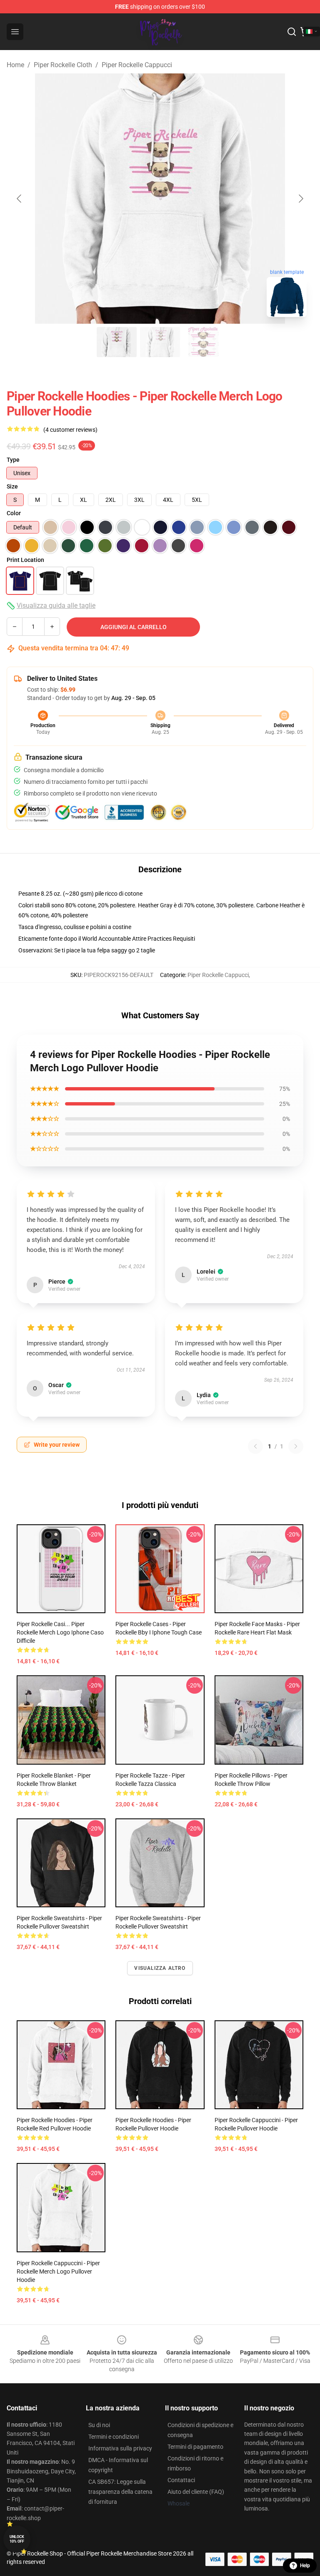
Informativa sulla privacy (120, 2448)
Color (14, 513)
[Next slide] (300, 199)
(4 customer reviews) (70, 430)
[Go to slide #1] (117, 342)
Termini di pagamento (195, 2447)
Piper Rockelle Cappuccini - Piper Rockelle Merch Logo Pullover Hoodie (58, 2271)
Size (12, 486)
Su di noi (99, 2425)
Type (13, 460)
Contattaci (181, 2480)
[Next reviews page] (296, 1446)
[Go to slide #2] (160, 342)
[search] (292, 32)
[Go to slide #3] (203, 342)
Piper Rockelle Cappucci (137, 65)
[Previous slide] (20, 199)
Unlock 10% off (17, 2539)
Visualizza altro (160, 1968)
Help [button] (305, 2566)
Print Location (25, 560)
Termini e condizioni (114, 2437)
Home (15, 65)
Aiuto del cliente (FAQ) (196, 2492)
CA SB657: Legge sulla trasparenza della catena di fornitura (120, 2492)
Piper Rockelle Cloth (63, 65)
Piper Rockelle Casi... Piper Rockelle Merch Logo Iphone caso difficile (60, 1632)
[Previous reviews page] (255, 1446)
